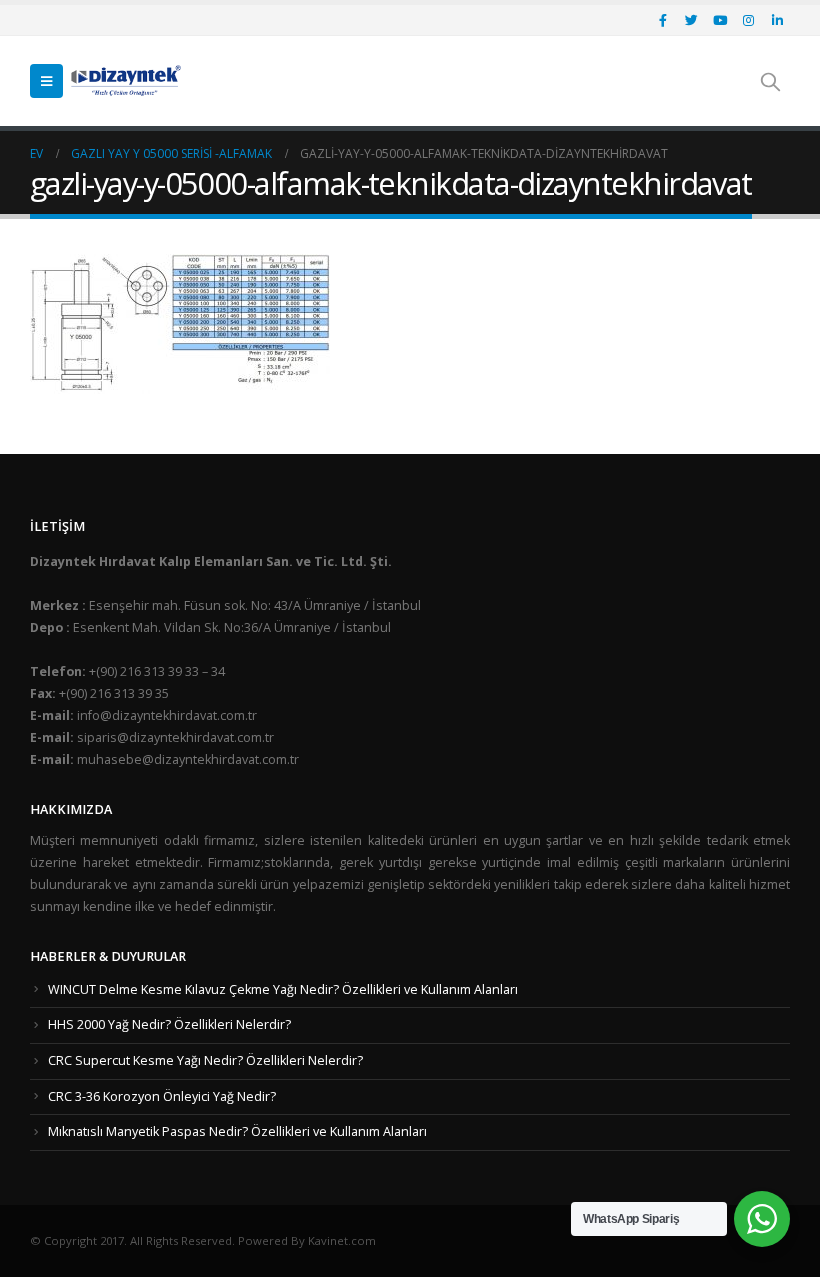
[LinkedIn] (777, 20)
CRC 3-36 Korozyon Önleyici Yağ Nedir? (162, 1096)
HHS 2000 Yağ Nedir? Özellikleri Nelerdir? (169, 1024)
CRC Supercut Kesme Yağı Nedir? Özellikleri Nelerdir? (205, 1060)
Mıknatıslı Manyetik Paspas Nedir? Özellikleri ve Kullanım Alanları (237, 1131)
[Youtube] (720, 20)
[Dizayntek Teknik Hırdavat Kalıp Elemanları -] (126, 81)
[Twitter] (692, 20)
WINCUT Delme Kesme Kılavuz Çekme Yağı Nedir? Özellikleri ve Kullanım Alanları (283, 989)
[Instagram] (749, 20)
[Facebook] (663, 20)
